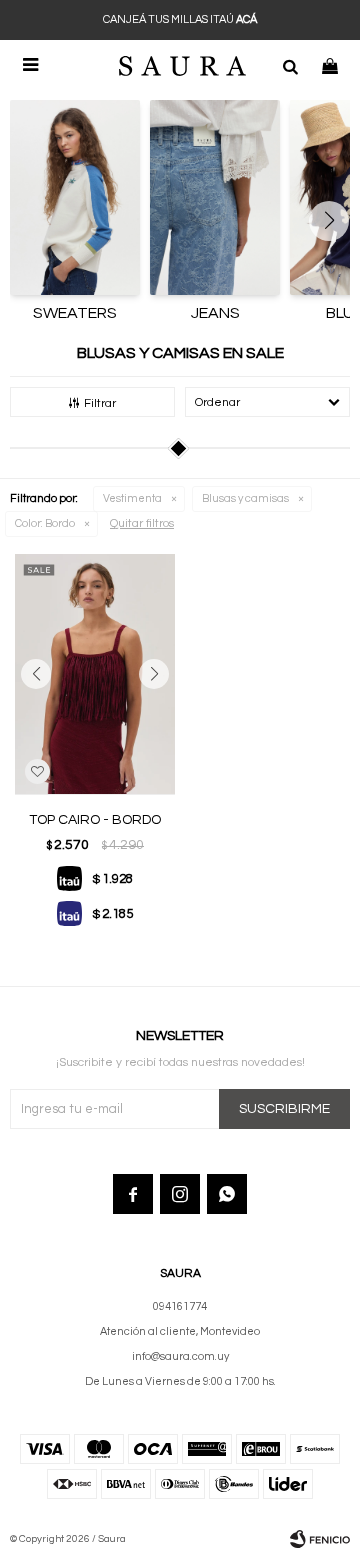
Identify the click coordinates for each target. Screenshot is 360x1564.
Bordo (45, 523)
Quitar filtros (142, 523)
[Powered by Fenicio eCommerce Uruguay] (320, 1539)
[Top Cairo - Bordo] (95, 674)
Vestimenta (132, 498)
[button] (290, 65)
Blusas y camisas (245, 498)
